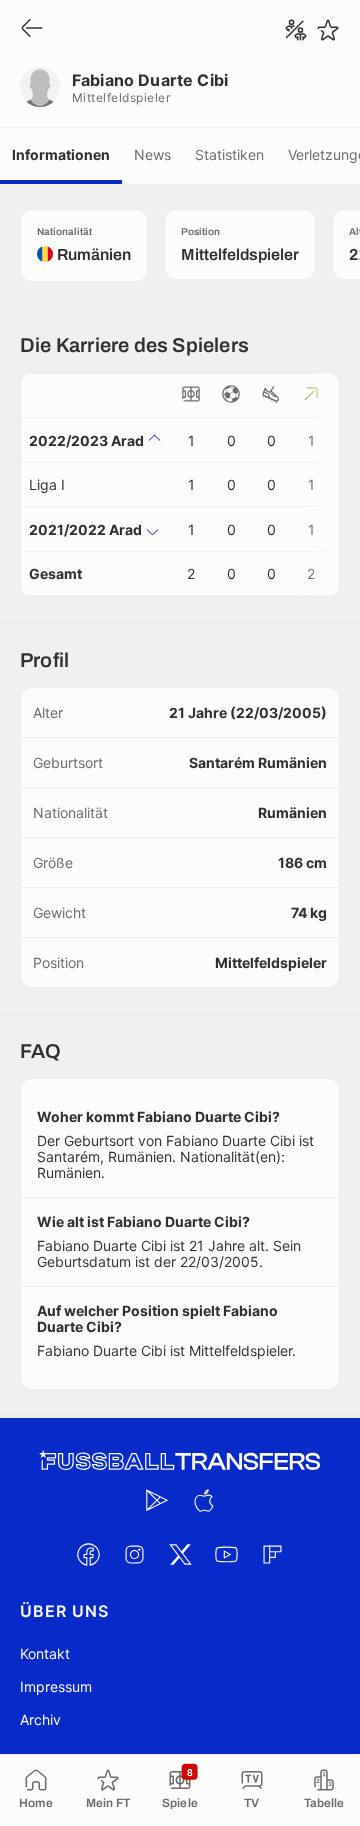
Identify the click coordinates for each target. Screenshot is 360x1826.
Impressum (56, 1686)
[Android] (157, 1500)
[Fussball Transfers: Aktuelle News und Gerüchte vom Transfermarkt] (180, 1461)
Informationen (61, 154)
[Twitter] (180, 1554)
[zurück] (32, 29)
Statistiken (229, 154)
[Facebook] (88, 1554)
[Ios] (203, 1500)
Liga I (47, 484)
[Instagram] (134, 1554)
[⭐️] (328, 30)
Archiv (40, 1719)
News (152, 154)
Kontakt (45, 1653)
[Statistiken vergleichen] (296, 30)
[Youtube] (226, 1554)
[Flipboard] (272, 1554)
